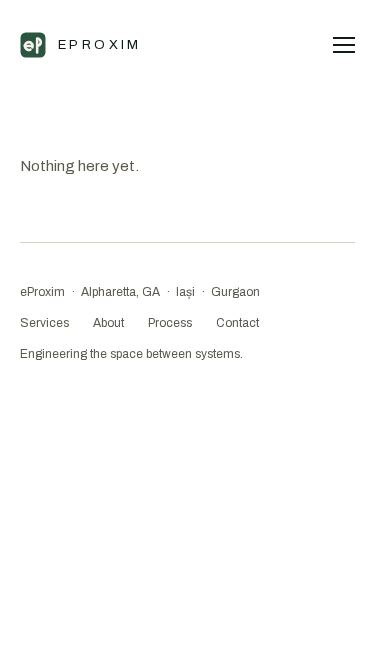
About (108, 323)
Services (44, 323)
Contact (237, 323)
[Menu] (344, 45)
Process (170, 323)
